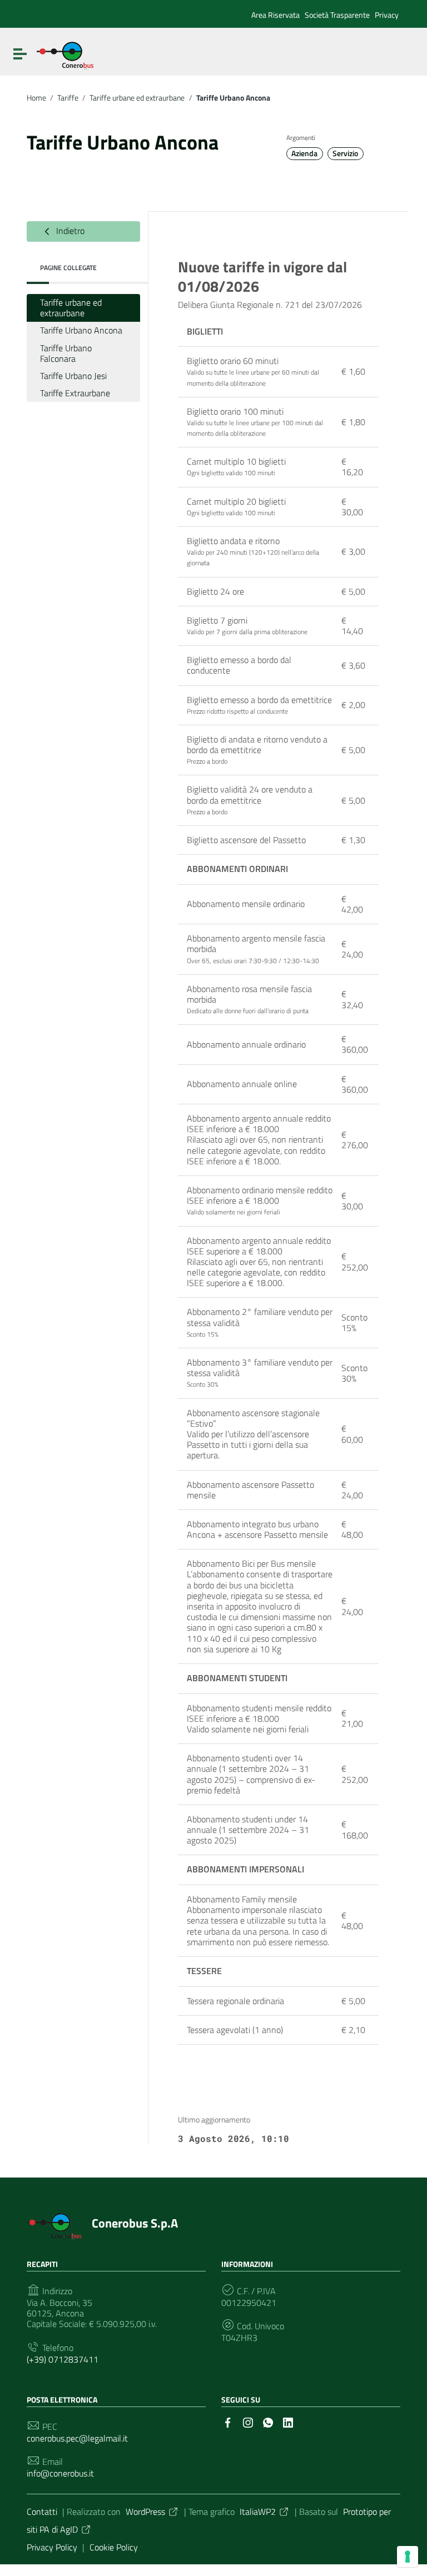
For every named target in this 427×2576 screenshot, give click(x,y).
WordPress (145, 2512)
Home (36, 98)
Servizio (345, 153)
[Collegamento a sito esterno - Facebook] (228, 2421)
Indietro (69, 231)
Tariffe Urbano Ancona (81, 330)
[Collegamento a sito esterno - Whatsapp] (268, 2421)
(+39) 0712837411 (63, 2360)
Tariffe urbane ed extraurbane (137, 98)
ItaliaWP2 (258, 2512)
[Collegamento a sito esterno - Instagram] (248, 2421)
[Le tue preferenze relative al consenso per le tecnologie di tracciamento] (408, 2557)
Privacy (387, 15)
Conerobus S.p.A (135, 2223)
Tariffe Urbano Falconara (66, 353)
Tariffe (68, 98)
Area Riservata (275, 15)
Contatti (42, 2512)
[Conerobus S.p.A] (65, 54)
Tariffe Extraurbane (75, 393)
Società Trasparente (337, 15)
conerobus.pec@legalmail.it (77, 2438)
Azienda (304, 153)
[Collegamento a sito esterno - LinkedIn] (288, 2421)
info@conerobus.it (60, 2473)
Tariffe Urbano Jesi (73, 376)
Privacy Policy (52, 2547)
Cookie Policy (114, 2547)
